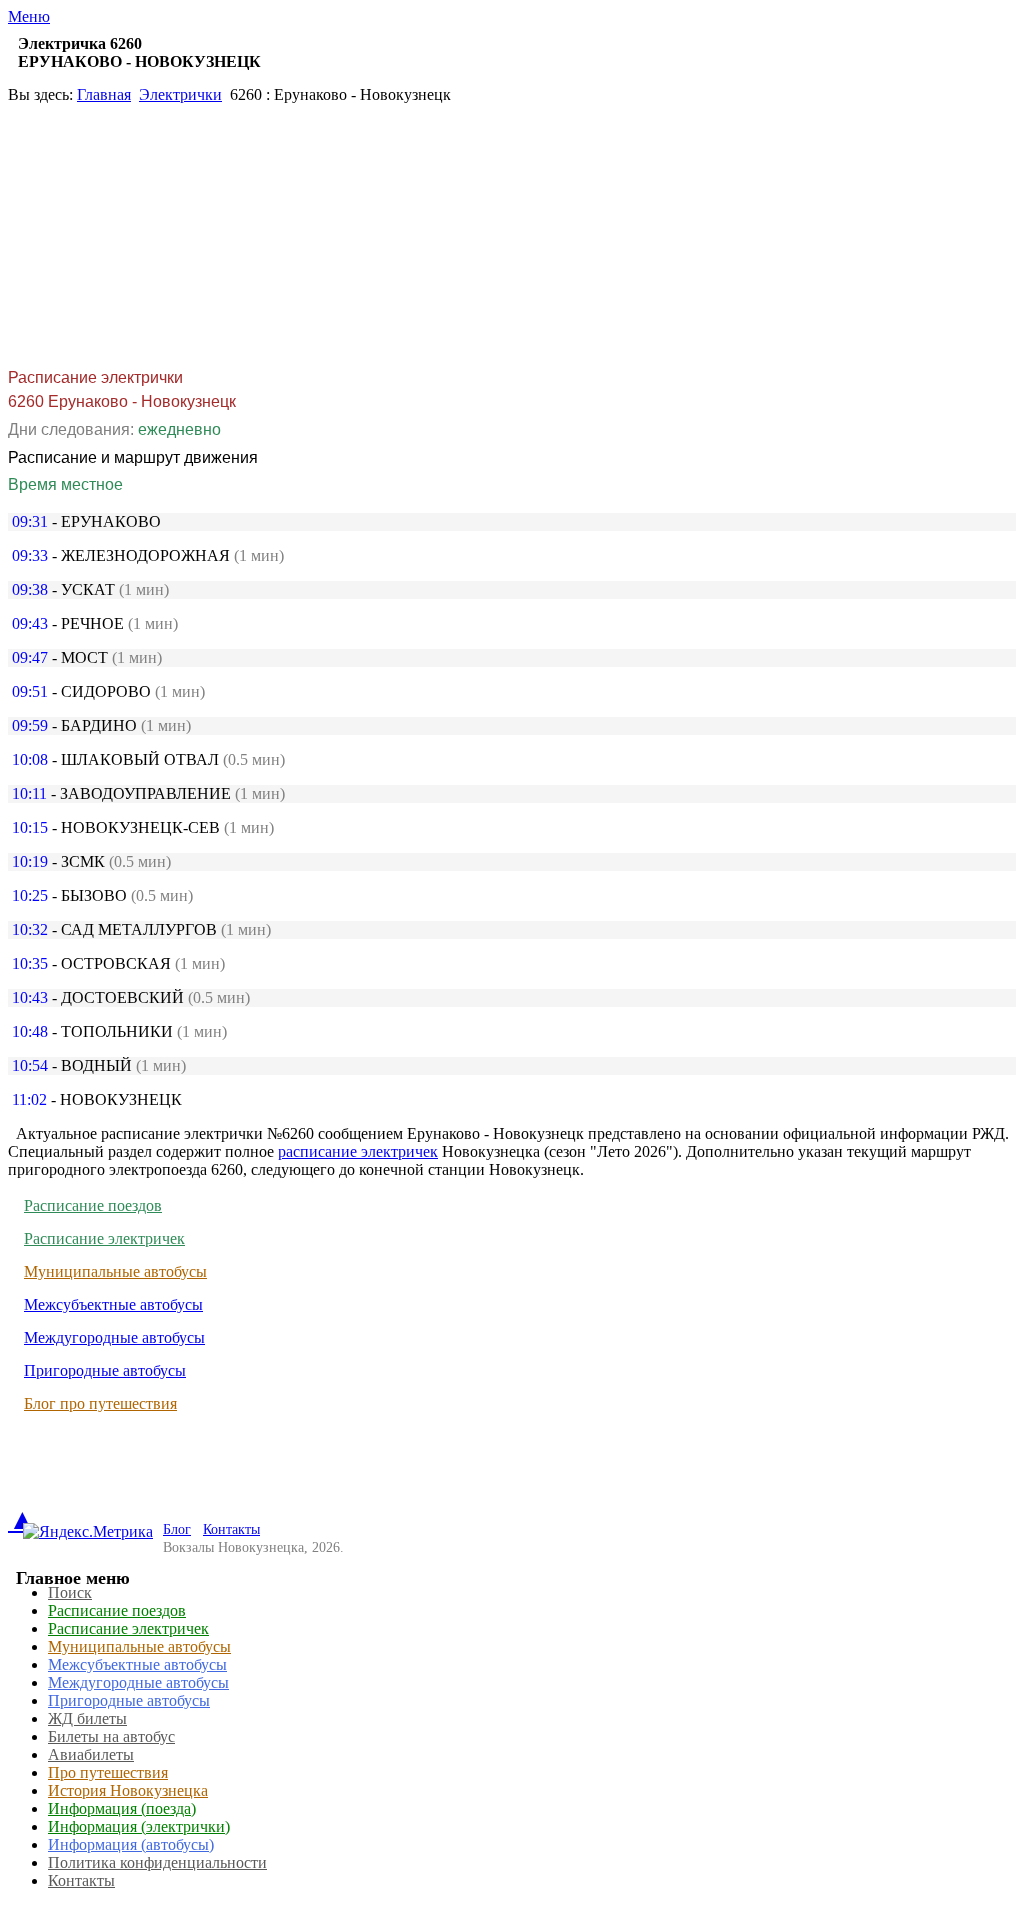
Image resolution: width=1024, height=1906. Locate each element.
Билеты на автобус (111, 1736)
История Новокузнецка (128, 1790)
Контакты (231, 1529)
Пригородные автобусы (105, 1370)
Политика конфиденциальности (157, 1862)
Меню (29, 16)
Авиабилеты (91, 1754)
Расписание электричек (104, 1238)
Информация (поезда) (122, 1808)
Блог (177, 1529)
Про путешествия (108, 1772)
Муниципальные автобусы (115, 1271)
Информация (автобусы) (131, 1844)
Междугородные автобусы (114, 1337)
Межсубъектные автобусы (113, 1304)
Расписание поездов (93, 1205)
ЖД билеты (87, 1718)
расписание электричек (358, 1151)
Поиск (70, 1592)
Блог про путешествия (100, 1403)
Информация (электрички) (139, 1826)
